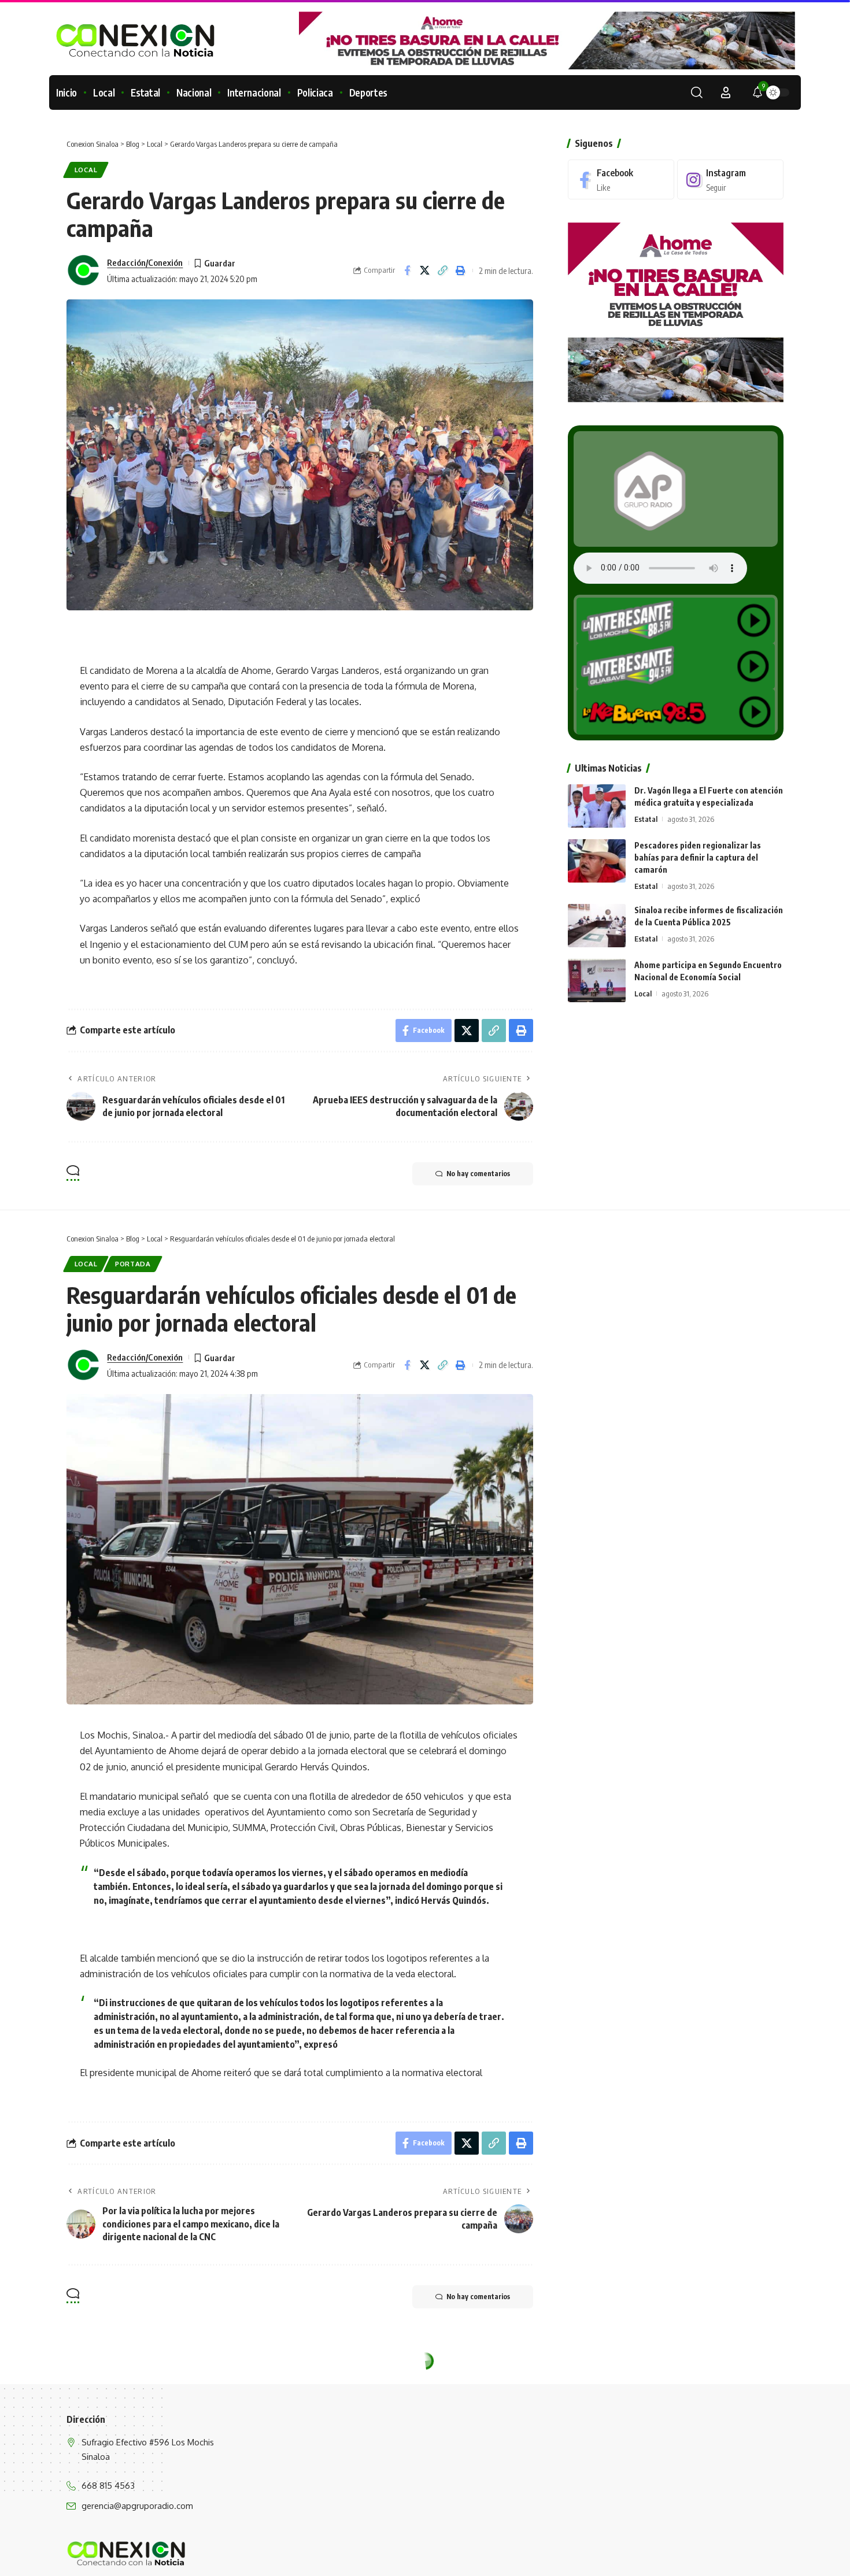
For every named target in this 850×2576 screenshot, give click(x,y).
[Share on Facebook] (407, 270)
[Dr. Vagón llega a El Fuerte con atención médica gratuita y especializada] (597, 806)
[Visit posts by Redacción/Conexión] (84, 270)
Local (86, 170)
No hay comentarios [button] (478, 1174)
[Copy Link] (443, 270)
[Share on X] (425, 270)
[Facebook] (621, 179)
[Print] (461, 270)
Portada (133, 1264)
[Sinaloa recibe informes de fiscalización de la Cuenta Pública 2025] (597, 926)
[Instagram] (730, 179)
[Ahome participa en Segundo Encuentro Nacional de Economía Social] (597, 981)
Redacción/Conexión (145, 262)
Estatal (646, 819)
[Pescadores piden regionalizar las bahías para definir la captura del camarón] (597, 861)
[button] (697, 92)
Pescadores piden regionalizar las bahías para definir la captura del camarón (698, 857)
